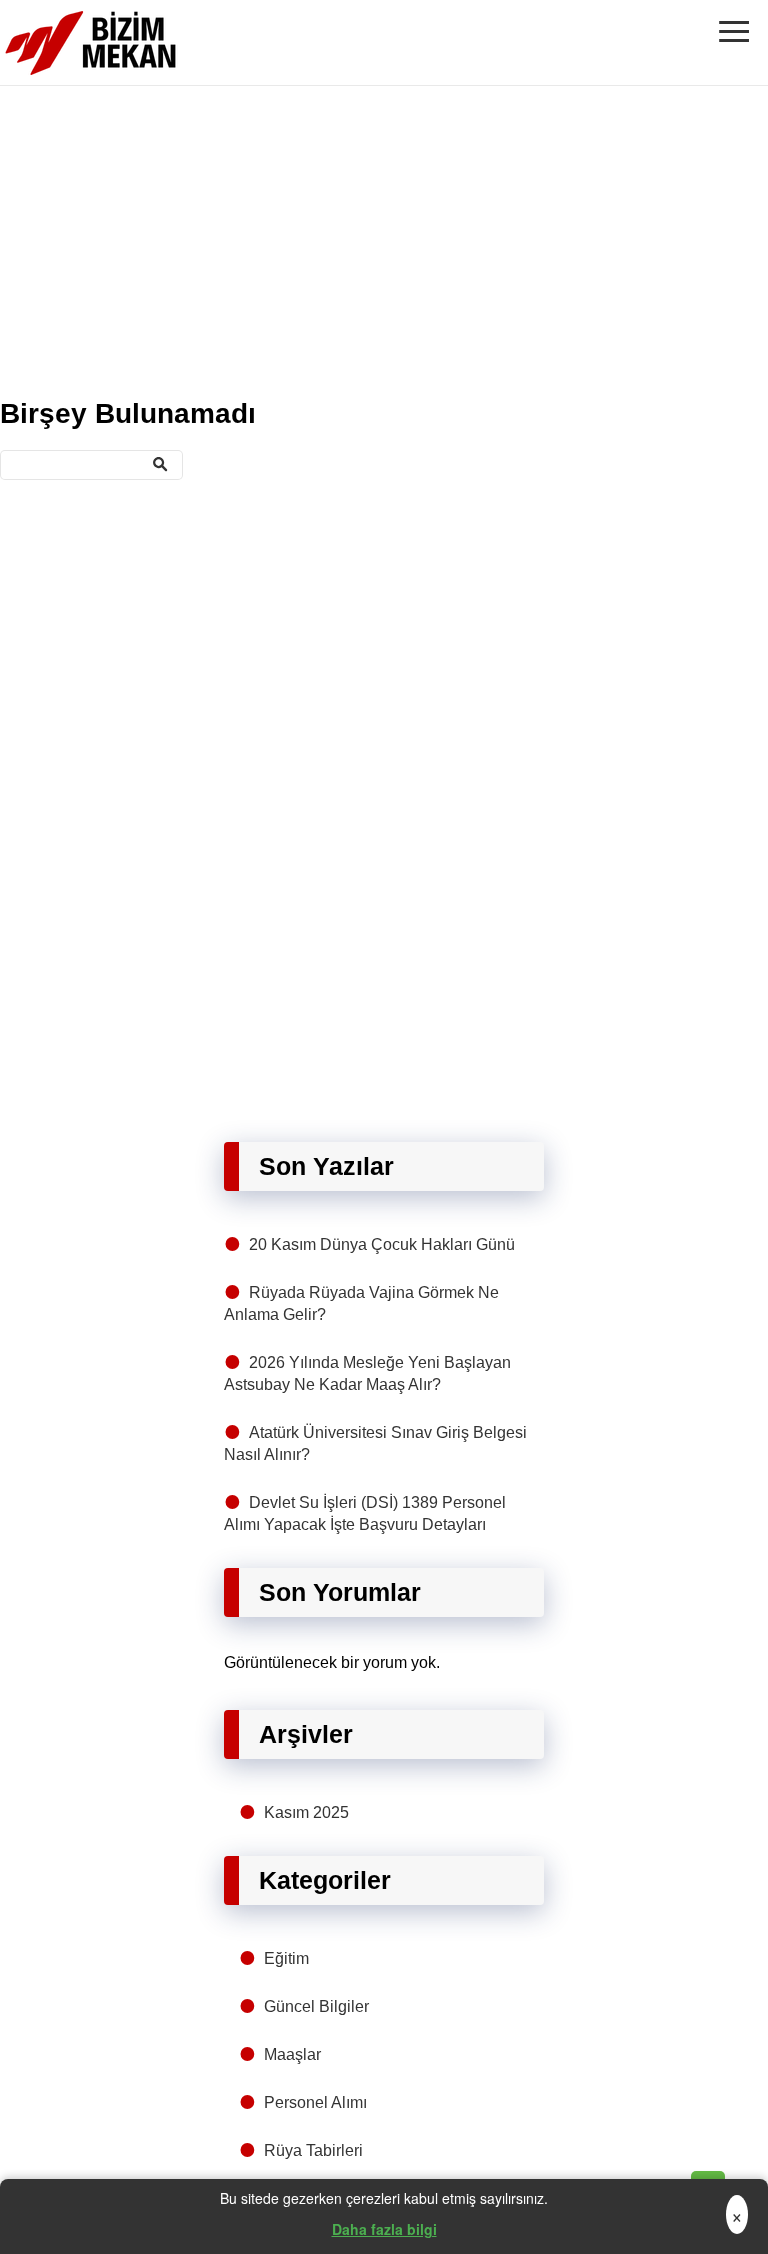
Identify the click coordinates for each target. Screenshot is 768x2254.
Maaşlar (292, 2054)
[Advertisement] (384, 238)
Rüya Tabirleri (313, 2150)
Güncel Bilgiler (316, 2006)
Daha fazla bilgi (384, 2229)
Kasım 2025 (306, 1812)
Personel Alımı (315, 2102)
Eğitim (286, 1958)
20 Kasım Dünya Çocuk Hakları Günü (382, 1244)
